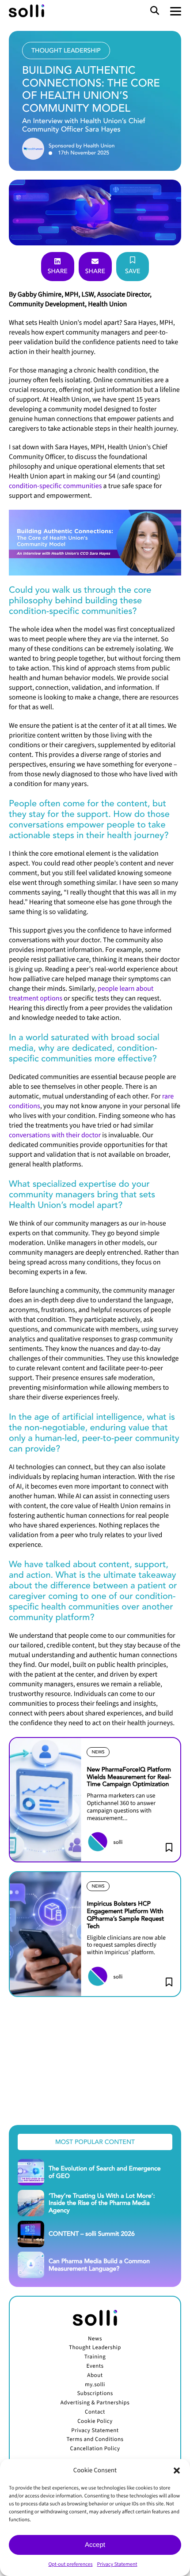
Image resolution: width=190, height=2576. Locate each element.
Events (95, 2366)
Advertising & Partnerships (95, 2403)
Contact (95, 2412)
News (95, 2339)
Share (58, 271)
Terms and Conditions (95, 2440)
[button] (177, 2471)
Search (155, 11)
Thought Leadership (95, 2348)
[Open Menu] (176, 11)
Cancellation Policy (95, 2449)
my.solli (95, 2385)
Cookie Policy (95, 2422)
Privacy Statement (117, 2564)
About (95, 2376)
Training (95, 2357)
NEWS (98, 1752)
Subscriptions (95, 2394)
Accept (95, 2545)
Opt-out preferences (70, 2564)
